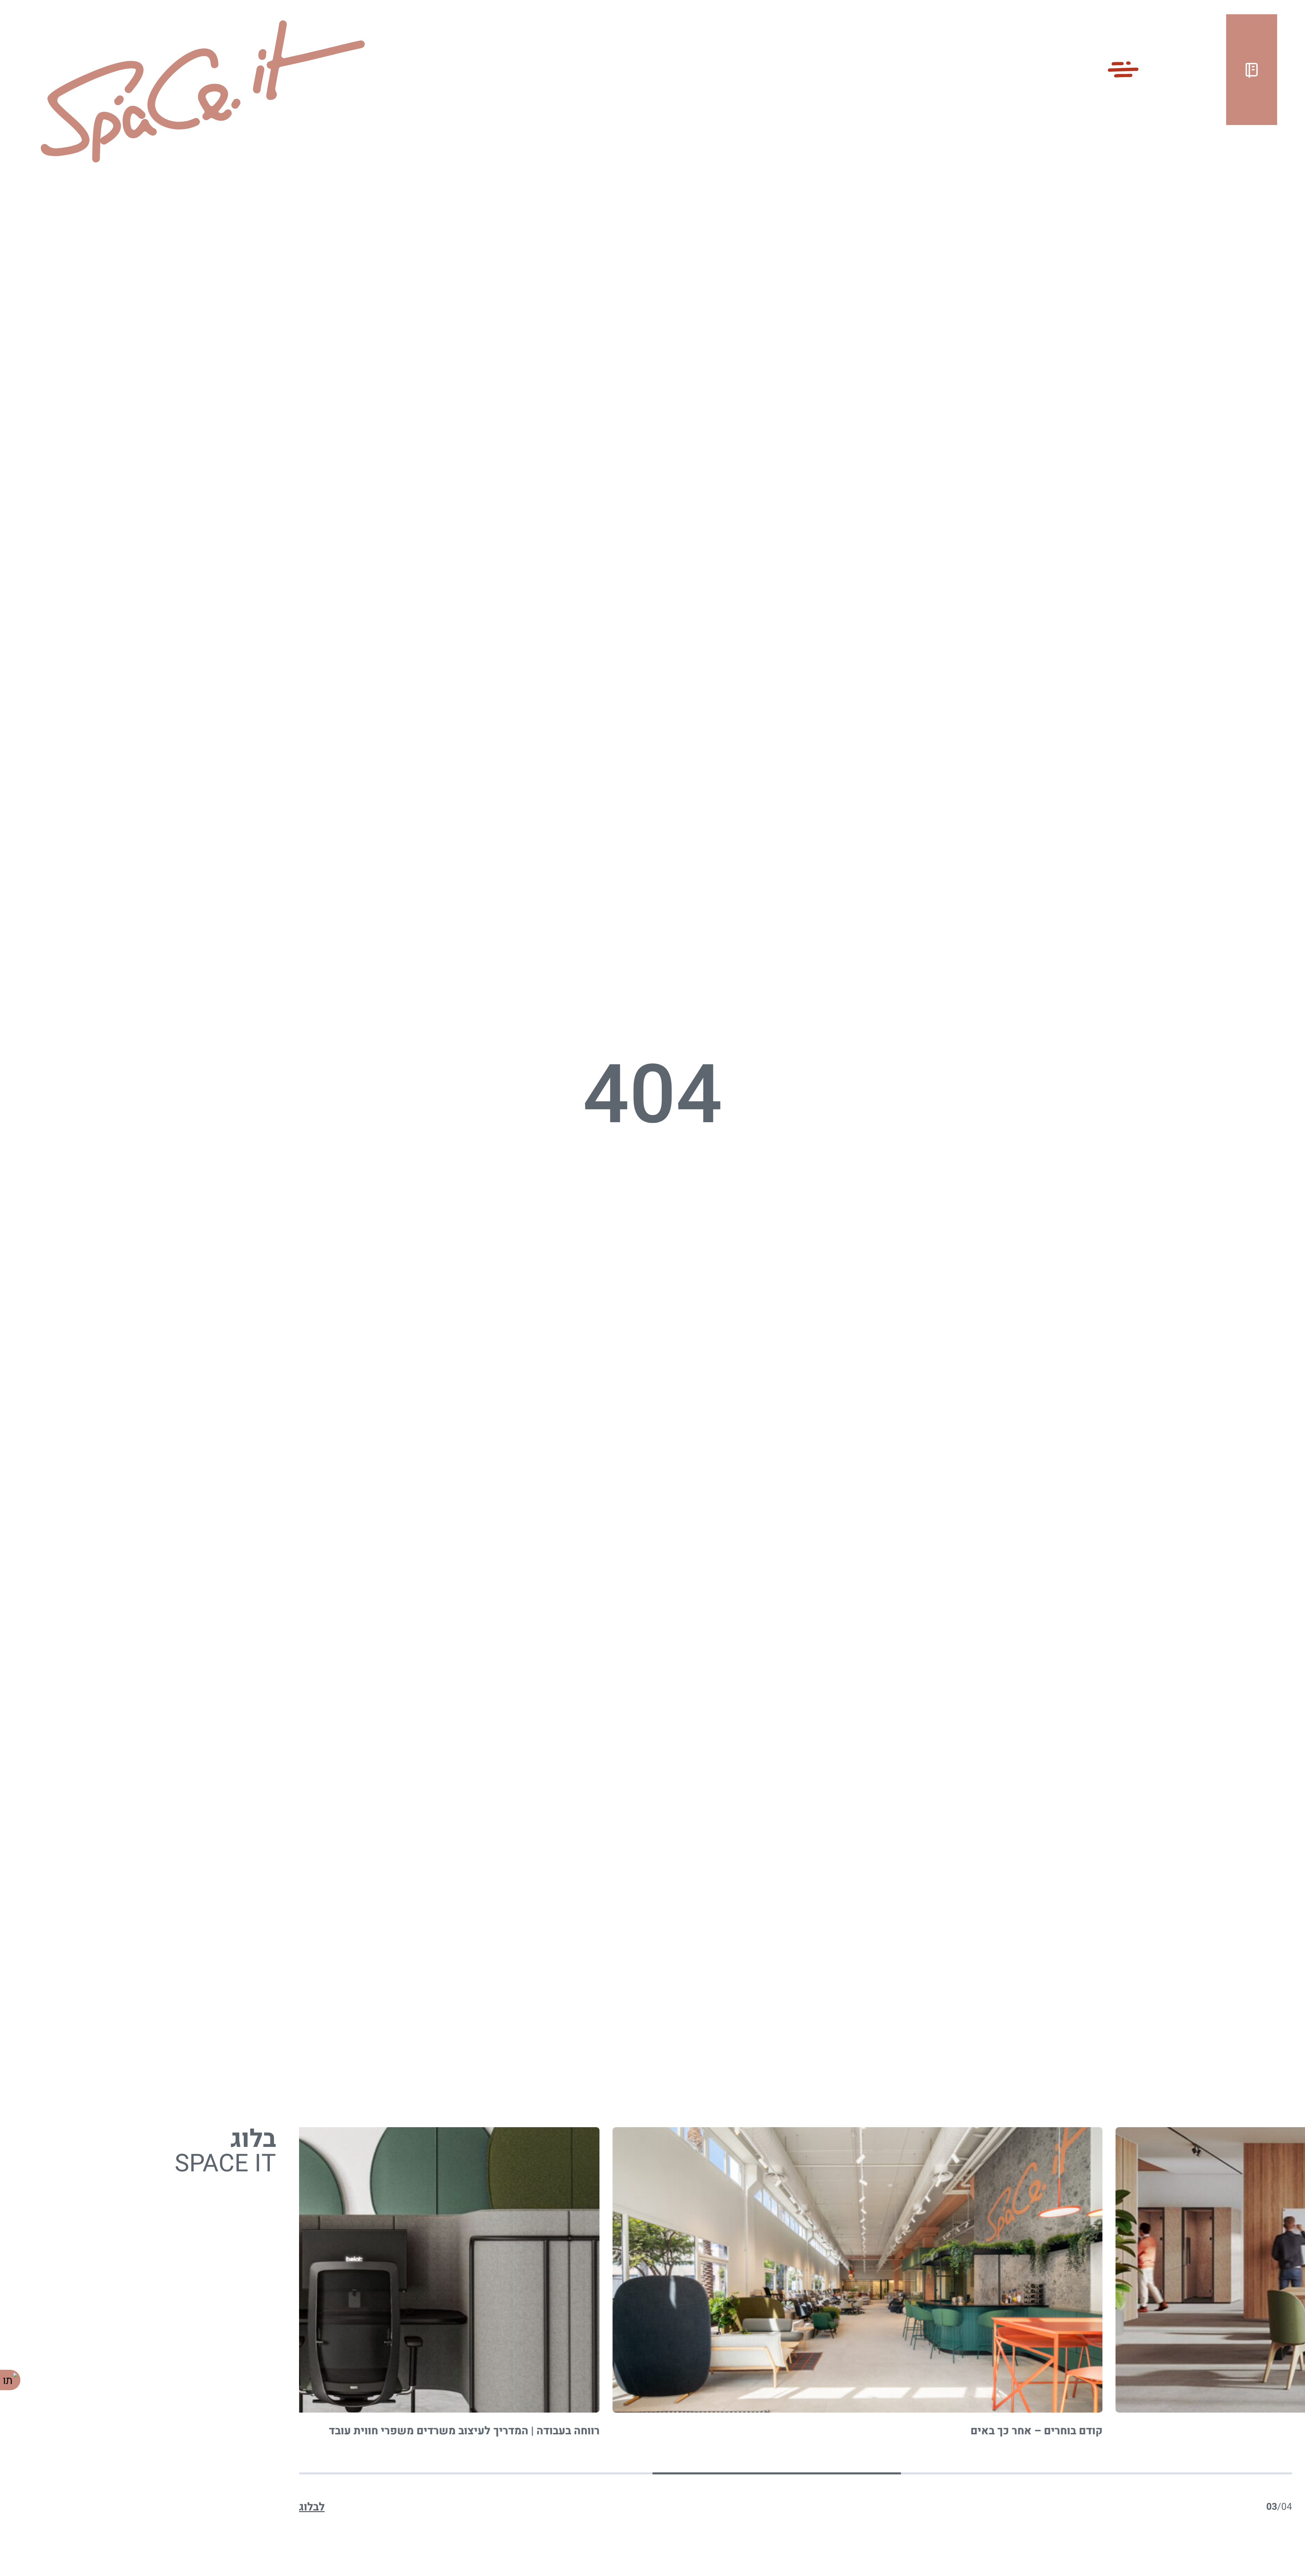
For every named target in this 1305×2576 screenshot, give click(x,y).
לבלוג (312, 2507)
